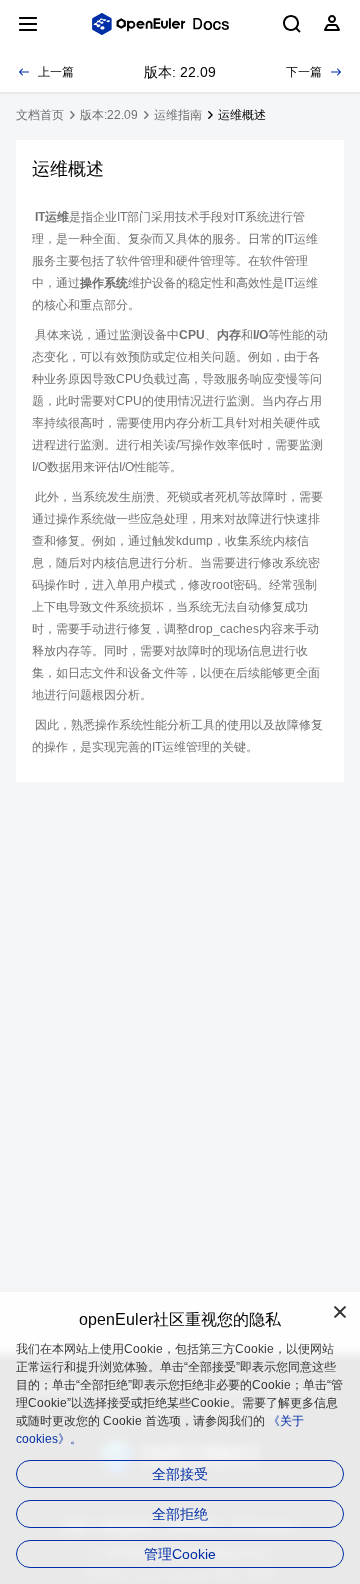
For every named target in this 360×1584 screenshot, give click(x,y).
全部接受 (180, 1474)
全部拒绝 (180, 1514)
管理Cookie (180, 1554)
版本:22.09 (109, 115)
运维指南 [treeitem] (178, 115)
